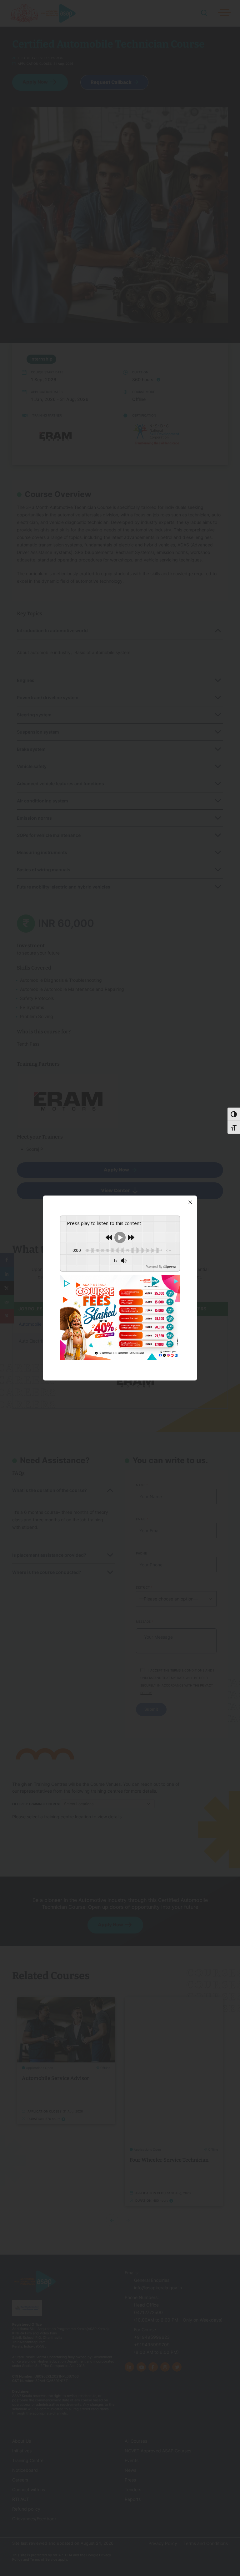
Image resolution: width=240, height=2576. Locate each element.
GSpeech (88, 1267)
